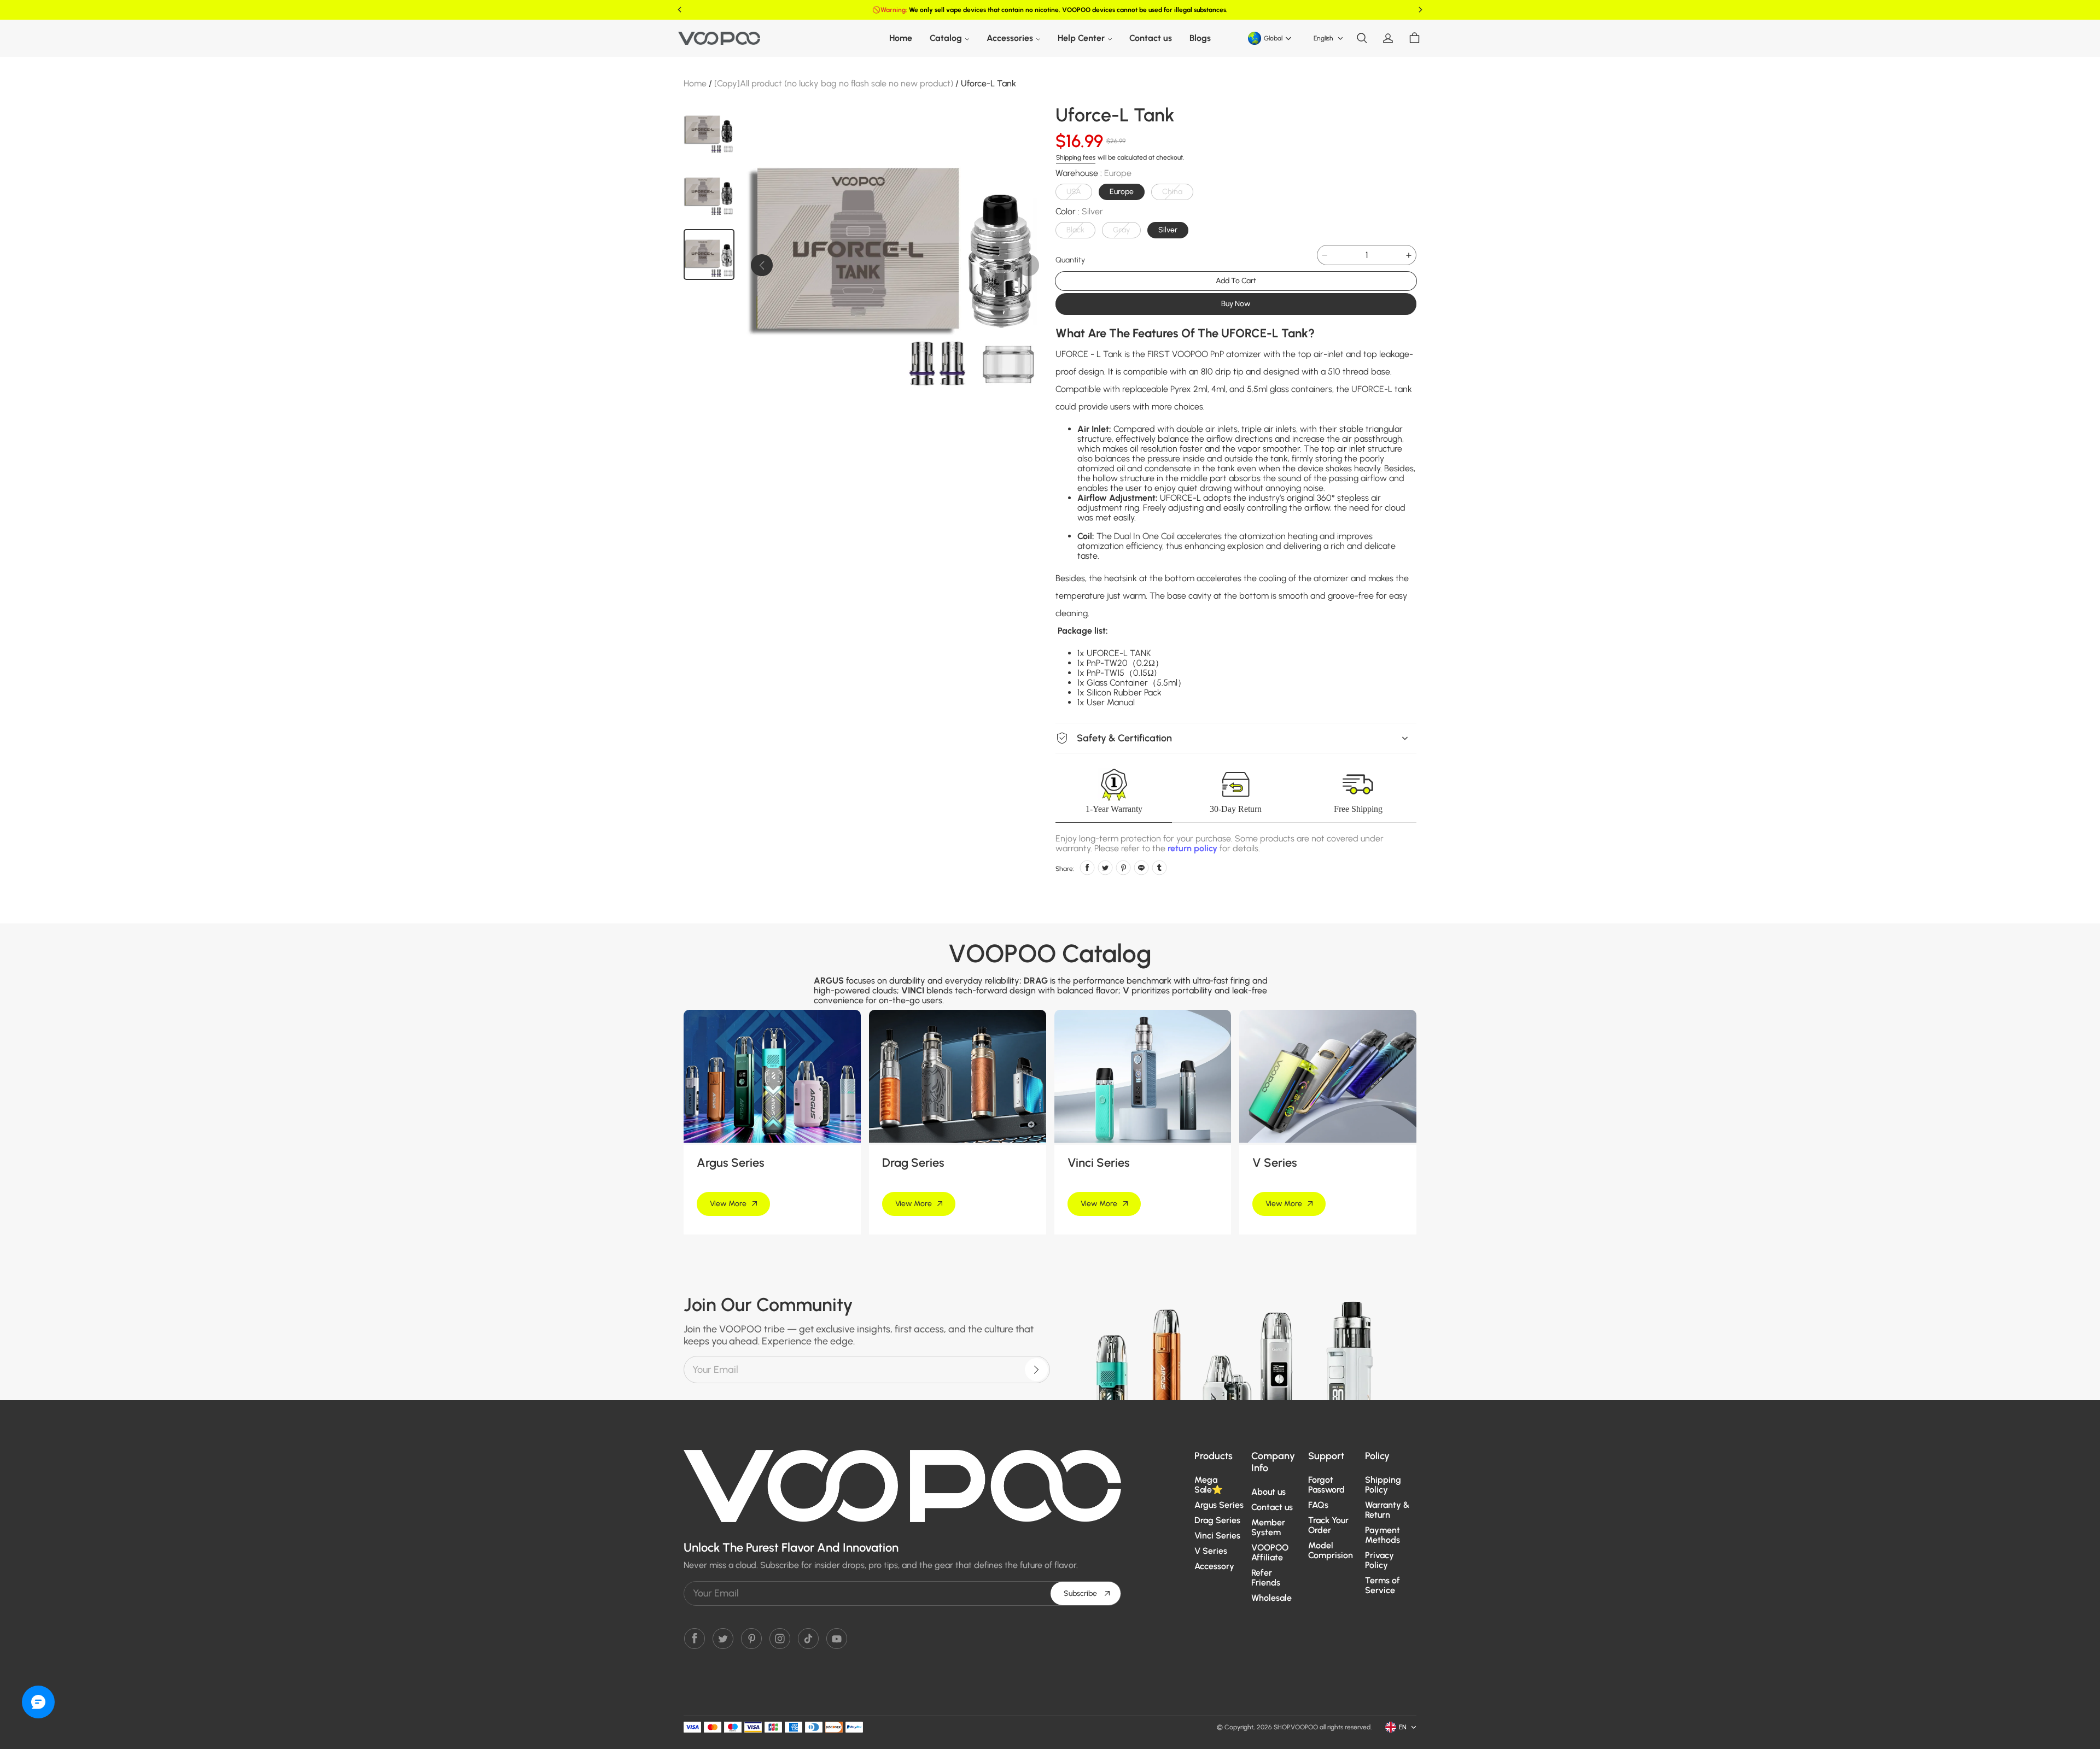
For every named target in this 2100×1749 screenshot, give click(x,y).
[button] (1362, 38)
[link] (949, 38)
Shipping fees (1076, 157)
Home (695, 83)
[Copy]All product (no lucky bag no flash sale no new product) (834, 83)
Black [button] (1075, 230)
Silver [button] (1168, 230)
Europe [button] (1122, 192)
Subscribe (1080, 1593)
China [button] (1172, 192)
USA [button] (1074, 192)
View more (728, 1204)
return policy (1192, 848)
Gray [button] (1121, 230)
